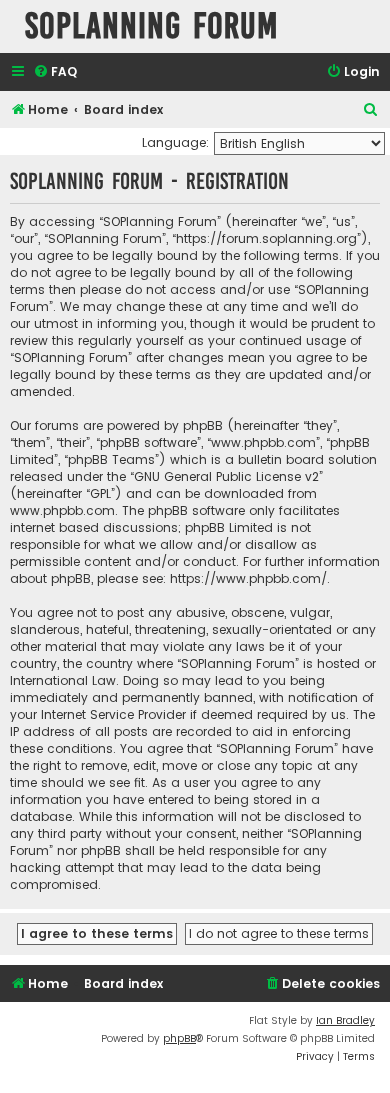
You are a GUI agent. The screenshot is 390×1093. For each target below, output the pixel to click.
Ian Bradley (345, 1020)
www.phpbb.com (62, 510)
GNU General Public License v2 (226, 476)
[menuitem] (55, 72)
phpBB (179, 1038)
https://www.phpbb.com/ (248, 578)
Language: (175, 142)
